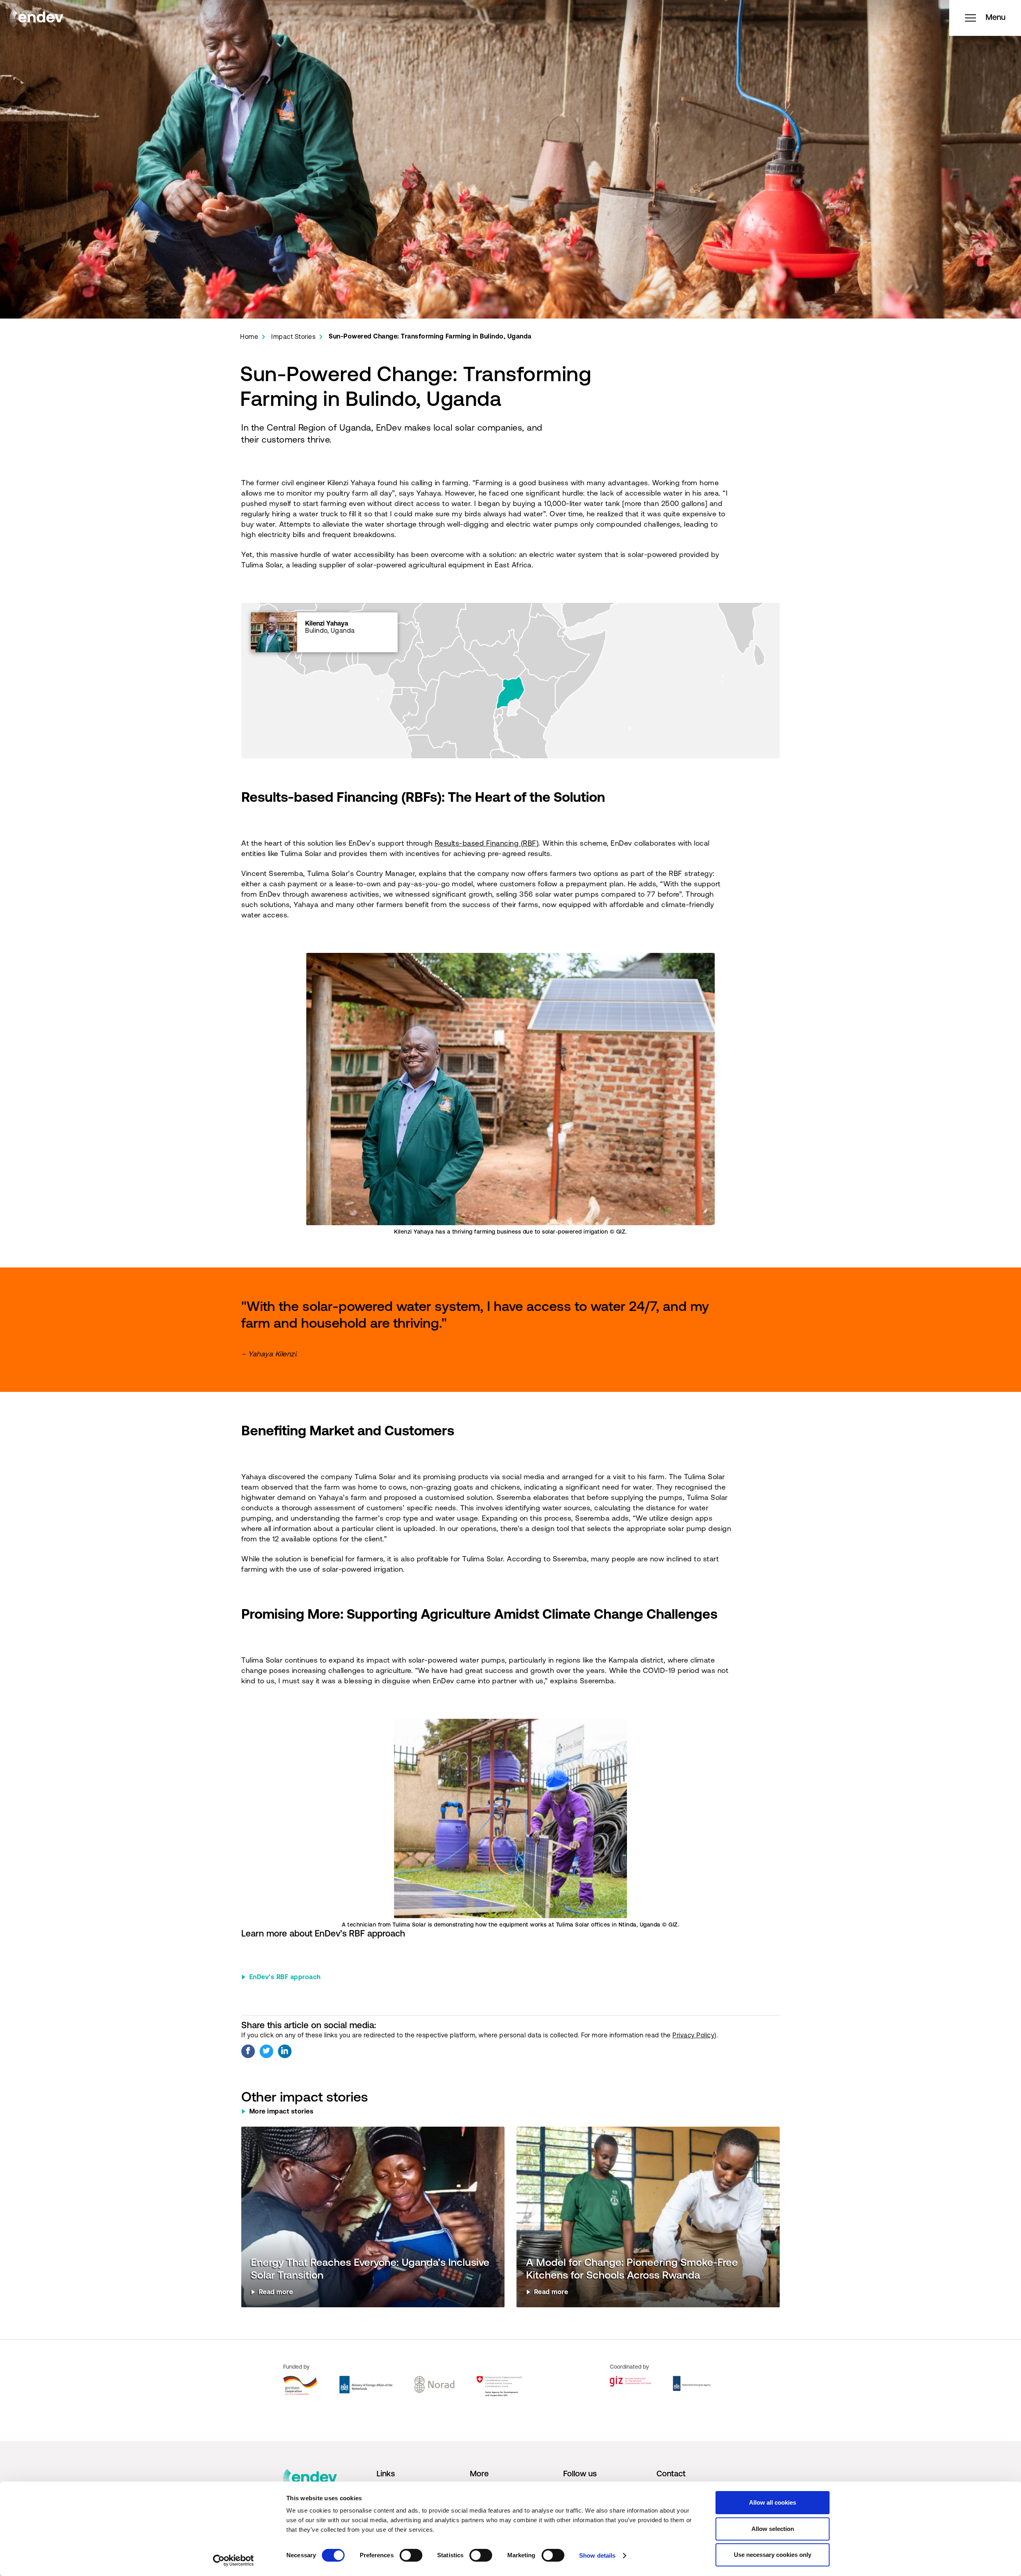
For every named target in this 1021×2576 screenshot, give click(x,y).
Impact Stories (293, 337)
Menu (995, 18)
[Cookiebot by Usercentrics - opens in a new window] (234, 2560)
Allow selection (773, 2529)
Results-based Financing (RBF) (487, 844)
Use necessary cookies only (773, 2555)
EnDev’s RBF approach (285, 1978)
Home (249, 337)
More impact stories (282, 2112)
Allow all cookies (773, 2502)
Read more (276, 2293)
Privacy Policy (693, 2036)
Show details (597, 2555)
